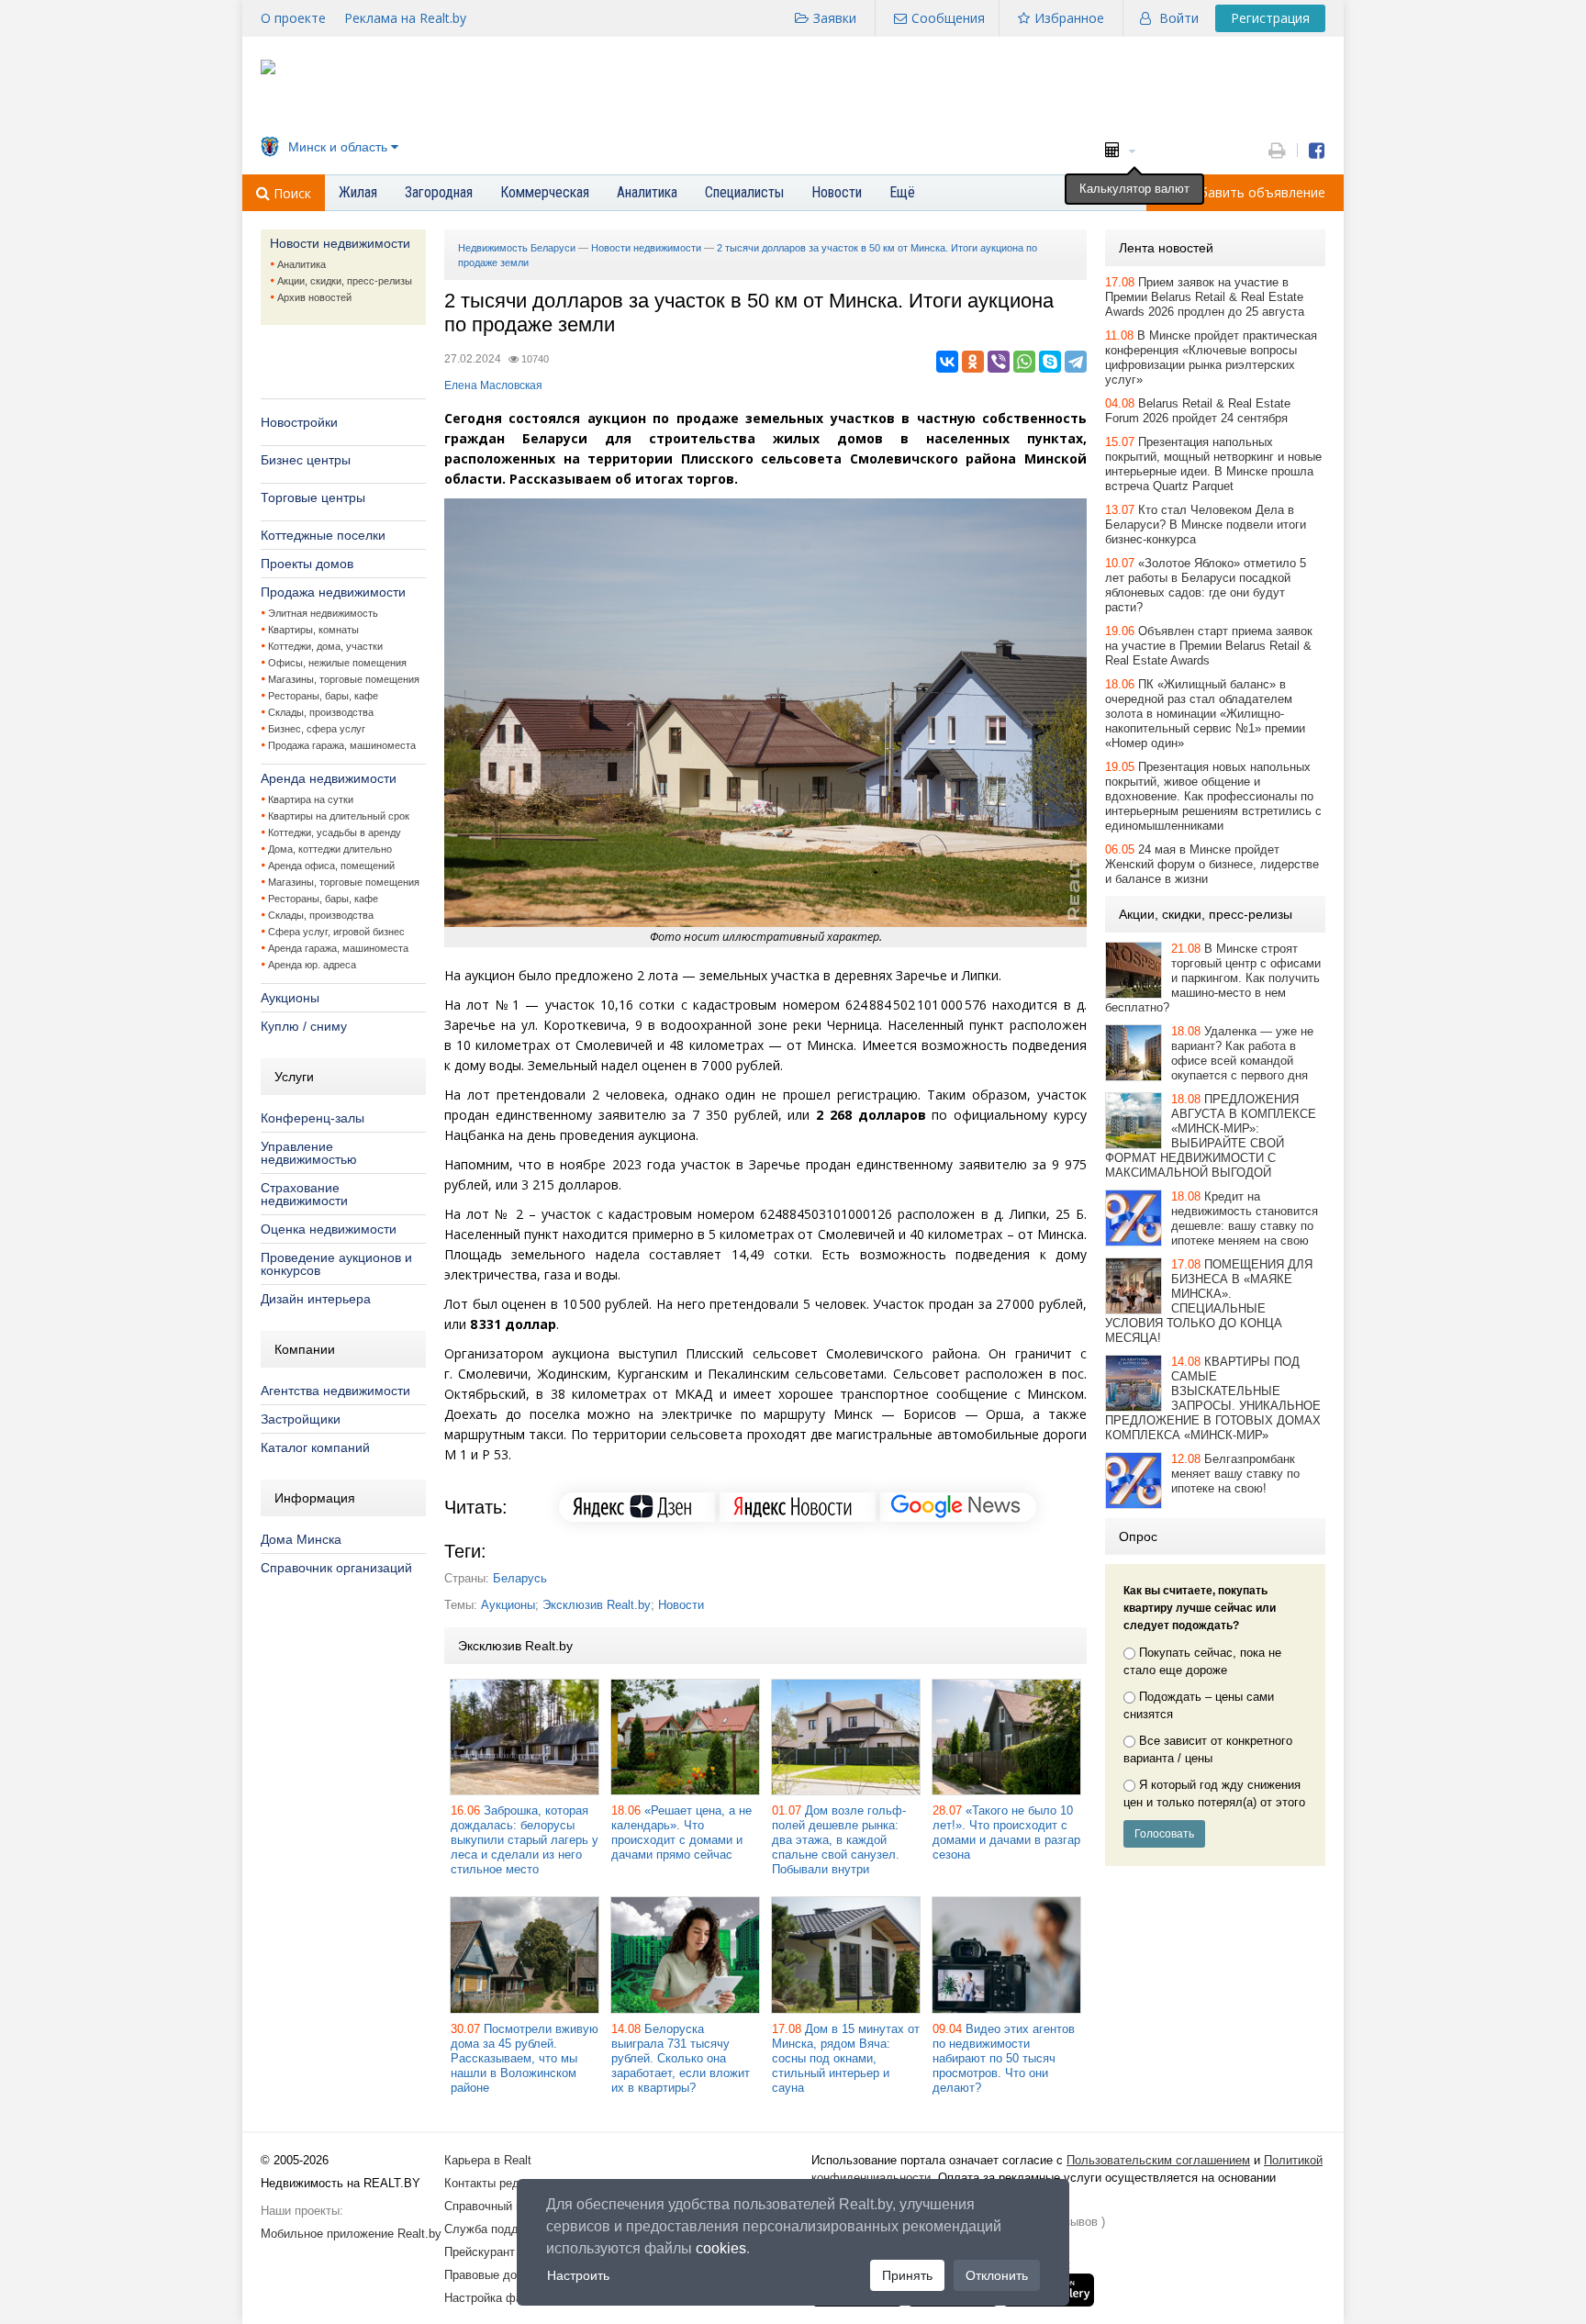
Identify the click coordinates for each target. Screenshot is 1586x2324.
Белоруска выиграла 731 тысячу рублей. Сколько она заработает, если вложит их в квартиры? (681, 2058)
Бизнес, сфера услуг (317, 729)
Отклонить (997, 2275)
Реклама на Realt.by (405, 18)
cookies (721, 2248)
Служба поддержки (498, 2229)
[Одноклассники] (973, 362)
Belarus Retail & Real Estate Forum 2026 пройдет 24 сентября (1198, 411)
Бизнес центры (306, 460)
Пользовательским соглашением (1158, 2160)
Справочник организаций (336, 1568)
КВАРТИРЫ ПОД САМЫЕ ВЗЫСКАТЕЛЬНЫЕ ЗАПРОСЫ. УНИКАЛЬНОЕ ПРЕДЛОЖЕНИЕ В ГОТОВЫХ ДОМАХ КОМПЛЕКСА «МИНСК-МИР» (1213, 1398)
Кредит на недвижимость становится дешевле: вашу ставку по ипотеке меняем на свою (1245, 1218)
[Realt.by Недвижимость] (268, 70)
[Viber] (999, 362)
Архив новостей (314, 297)
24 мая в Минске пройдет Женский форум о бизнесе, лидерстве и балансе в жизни (1212, 864)
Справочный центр (496, 2206)
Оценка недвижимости (329, 1229)
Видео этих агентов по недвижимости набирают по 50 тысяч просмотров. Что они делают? (1004, 2058)
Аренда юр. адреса (312, 965)
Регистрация (1270, 18)
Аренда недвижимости (329, 778)
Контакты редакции (497, 2183)
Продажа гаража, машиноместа (342, 745)
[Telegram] (1076, 362)
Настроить (578, 2275)
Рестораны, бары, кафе (323, 696)
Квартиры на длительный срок (339, 816)
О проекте (293, 18)
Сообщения (948, 18)
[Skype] (1050, 362)
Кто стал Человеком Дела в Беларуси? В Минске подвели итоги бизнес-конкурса (1206, 525)
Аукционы (290, 998)
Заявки (835, 18)
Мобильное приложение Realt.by (351, 2234)
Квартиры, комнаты (313, 630)
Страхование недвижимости (304, 1194)
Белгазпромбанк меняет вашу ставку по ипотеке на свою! (1235, 1474)
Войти (1179, 18)
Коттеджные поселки (323, 535)
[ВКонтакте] (947, 362)
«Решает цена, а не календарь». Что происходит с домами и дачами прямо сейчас (681, 1832)
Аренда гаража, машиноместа (338, 948)
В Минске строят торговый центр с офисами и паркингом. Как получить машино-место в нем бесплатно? (1213, 978)
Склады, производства (321, 712)
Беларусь (520, 1578)
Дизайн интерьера (316, 1299)
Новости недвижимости (340, 243)
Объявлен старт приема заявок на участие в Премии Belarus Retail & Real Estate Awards (1209, 646)
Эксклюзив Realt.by (597, 1605)
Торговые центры (313, 497)
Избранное (1069, 18)
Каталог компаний (315, 1447)
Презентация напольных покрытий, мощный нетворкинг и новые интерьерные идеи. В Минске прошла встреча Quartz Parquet (1213, 464)
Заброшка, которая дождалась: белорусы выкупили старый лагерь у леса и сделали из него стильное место (525, 1840)
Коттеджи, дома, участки (325, 646)
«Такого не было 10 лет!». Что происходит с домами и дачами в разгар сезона (1006, 1832)
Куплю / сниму (304, 1026)
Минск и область (338, 147)
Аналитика (302, 264)
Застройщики (301, 1419)
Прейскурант (480, 2252)
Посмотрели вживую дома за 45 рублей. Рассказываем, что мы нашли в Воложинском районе (525, 2058)
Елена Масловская (493, 385)
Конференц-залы (313, 1118)
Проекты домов (307, 564)
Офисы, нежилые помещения (337, 663)
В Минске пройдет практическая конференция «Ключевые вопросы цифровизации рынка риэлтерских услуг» (1211, 358)
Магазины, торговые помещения (344, 679)
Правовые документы (504, 2275)
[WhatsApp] (1024, 362)
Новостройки (299, 422)
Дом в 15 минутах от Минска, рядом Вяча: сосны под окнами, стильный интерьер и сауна (846, 2058)
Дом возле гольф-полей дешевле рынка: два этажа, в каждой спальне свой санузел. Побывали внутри (839, 1840)
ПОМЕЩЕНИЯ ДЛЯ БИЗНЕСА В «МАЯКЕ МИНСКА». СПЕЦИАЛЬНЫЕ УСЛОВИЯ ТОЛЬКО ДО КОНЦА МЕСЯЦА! (1209, 1301)
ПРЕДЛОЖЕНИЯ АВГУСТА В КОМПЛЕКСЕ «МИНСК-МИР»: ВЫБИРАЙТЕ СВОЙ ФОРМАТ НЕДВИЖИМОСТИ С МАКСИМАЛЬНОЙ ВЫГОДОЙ (1211, 1136)
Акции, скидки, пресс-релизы (345, 281)
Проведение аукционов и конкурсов (336, 1264)
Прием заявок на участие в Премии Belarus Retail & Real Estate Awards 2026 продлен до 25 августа (1205, 297)
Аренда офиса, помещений (331, 866)
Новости (681, 1605)
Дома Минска (301, 1539)
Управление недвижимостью (309, 1153)
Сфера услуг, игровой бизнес (336, 932)
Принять (907, 2275)
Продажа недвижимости (333, 592)
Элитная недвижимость (323, 613)
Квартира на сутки (311, 799)
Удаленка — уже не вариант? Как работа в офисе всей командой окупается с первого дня (1242, 1053)
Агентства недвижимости (335, 1391)
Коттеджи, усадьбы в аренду (335, 832)
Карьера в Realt (488, 2160)
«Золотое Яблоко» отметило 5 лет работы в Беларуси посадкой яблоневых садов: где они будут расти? (1206, 585)
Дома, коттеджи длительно (330, 849)
